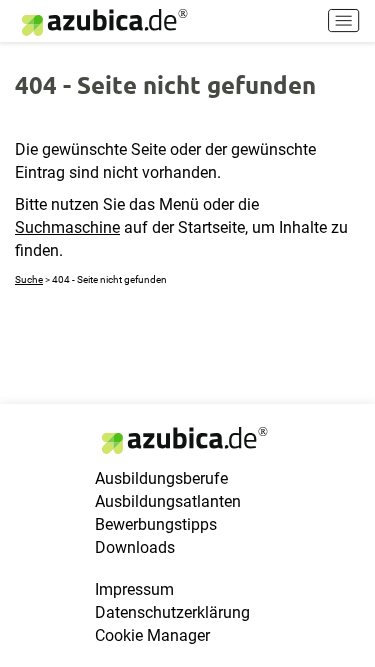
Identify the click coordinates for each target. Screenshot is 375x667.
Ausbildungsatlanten (168, 501)
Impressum (134, 589)
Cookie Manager (152, 635)
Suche (29, 279)
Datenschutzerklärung (172, 612)
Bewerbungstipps (156, 524)
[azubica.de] (103, 22)
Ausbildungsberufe (161, 478)
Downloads (135, 547)
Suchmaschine (67, 227)
